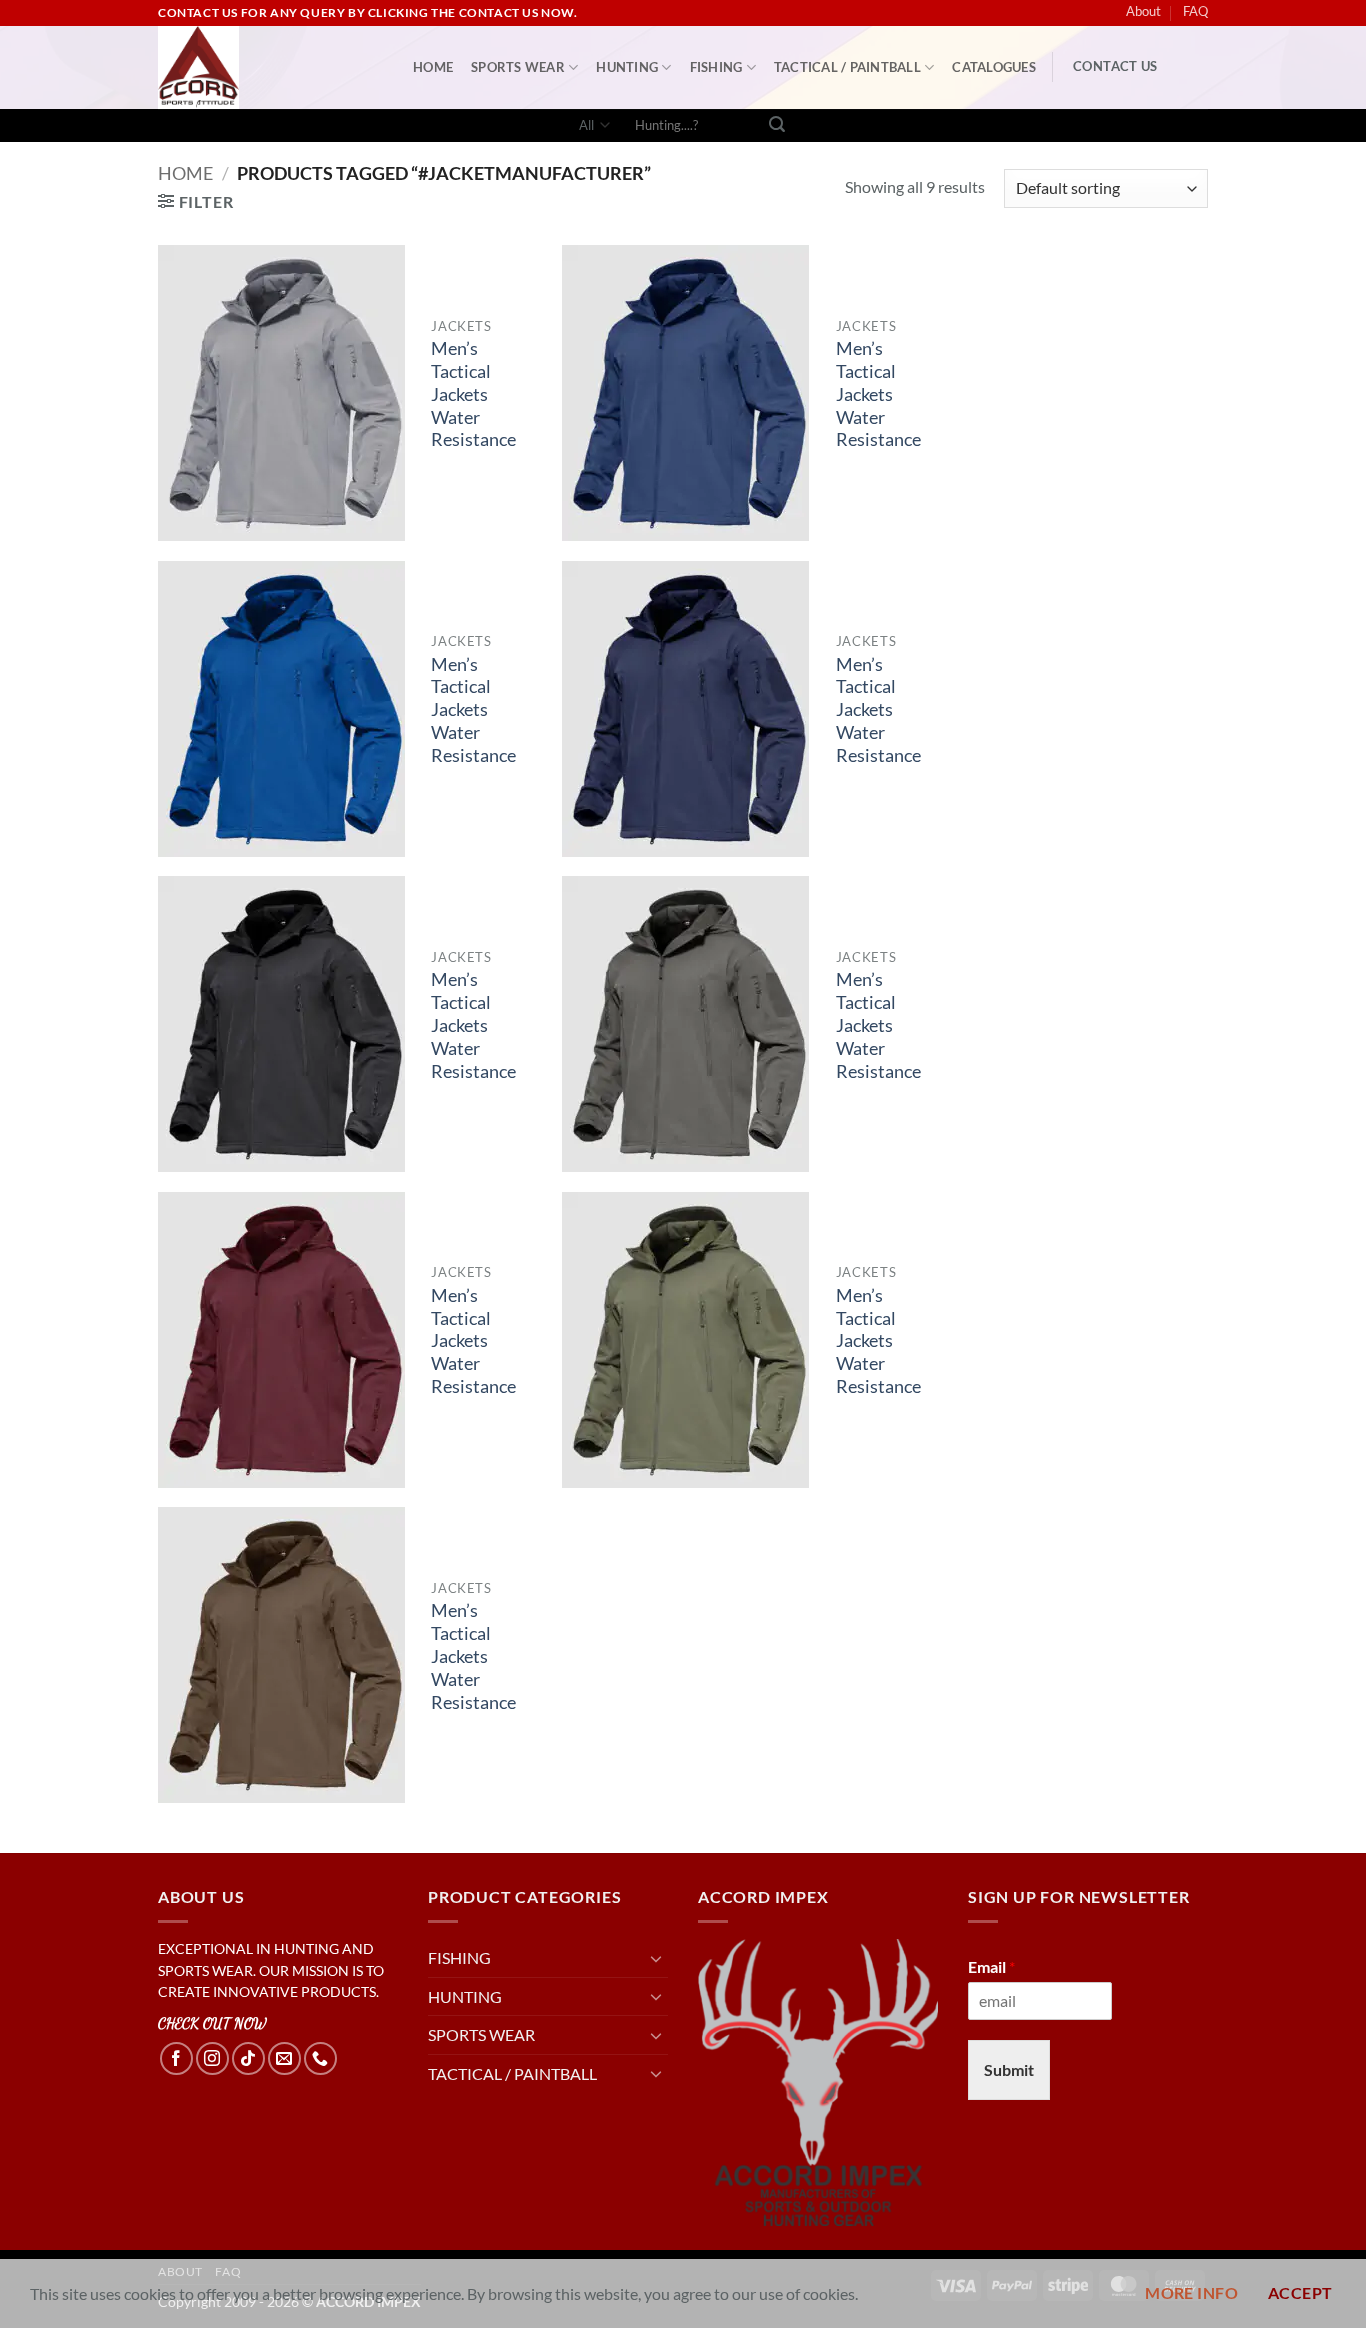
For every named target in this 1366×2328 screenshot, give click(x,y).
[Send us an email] (284, 2058)
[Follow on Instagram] (212, 2058)
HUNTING (627, 67)
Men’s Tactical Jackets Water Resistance (473, 394)
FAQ (1195, 11)
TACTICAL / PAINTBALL (847, 67)
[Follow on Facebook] (176, 2058)
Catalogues (994, 67)
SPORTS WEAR (518, 67)
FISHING (716, 67)
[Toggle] (656, 1958)
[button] (195, 201)
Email (991, 1966)
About (1143, 11)
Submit (1009, 2069)
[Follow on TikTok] (248, 2058)
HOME (433, 67)
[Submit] (777, 126)
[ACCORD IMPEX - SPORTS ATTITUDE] (270, 67)
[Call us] (320, 2058)
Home (185, 173)
